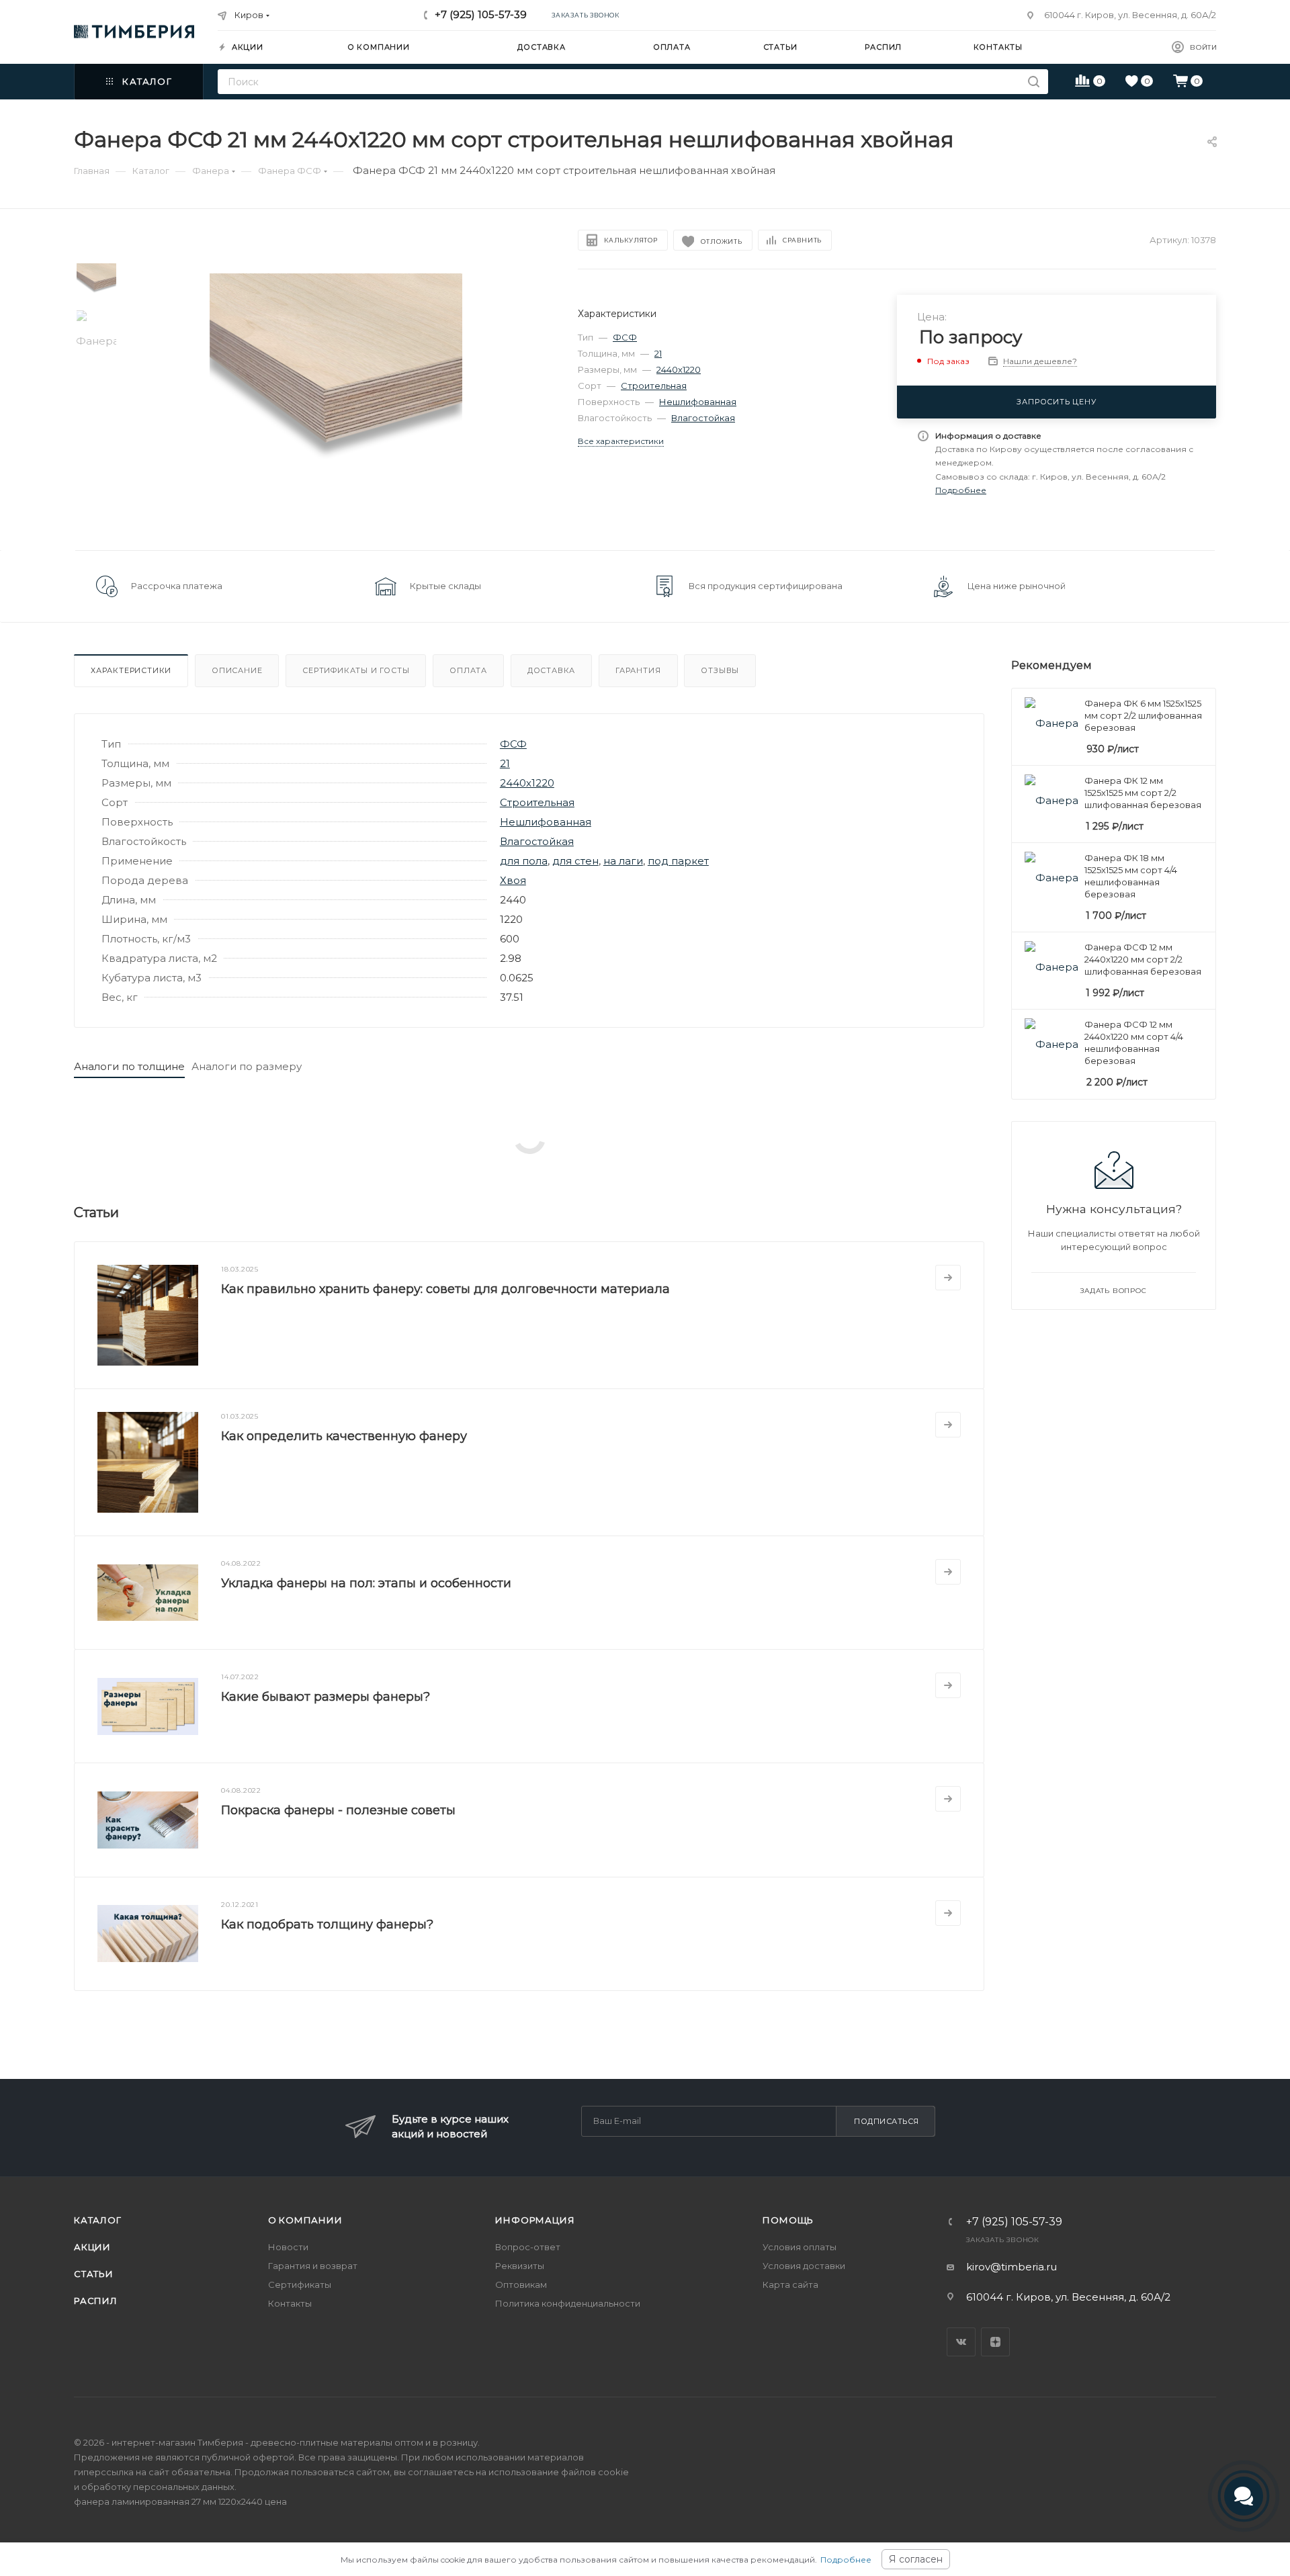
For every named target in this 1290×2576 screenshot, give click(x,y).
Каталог (98, 2220)
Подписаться (887, 2121)
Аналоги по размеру (247, 1066)
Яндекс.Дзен (995, 2342)
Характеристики (131, 670)
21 (658, 353)
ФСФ (625, 337)
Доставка (551, 670)
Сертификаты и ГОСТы (356, 670)
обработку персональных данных (158, 2487)
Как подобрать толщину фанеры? (327, 1924)
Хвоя (513, 880)
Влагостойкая (703, 418)
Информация (535, 2220)
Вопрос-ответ (528, 2247)
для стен (575, 861)
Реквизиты (520, 2266)
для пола (524, 861)
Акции (92, 2247)
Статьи (94, 2274)
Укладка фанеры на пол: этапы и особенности (366, 1583)
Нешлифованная (698, 402)
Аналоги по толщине (129, 1066)
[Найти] (1034, 82)
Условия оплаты (800, 2247)
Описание (237, 670)
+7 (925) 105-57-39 (481, 14)
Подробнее (846, 2560)
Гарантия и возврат (313, 2266)
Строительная (654, 386)
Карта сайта (790, 2284)
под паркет (678, 861)
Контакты (290, 2303)
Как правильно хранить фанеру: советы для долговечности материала (445, 1289)
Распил (96, 2301)
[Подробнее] (948, 1278)
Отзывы (720, 670)
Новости (288, 2247)
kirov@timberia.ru (1012, 2267)
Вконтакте (961, 2342)
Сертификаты (300, 2284)
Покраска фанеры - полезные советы (338, 1810)
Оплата (468, 670)
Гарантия (638, 670)
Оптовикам (521, 2284)
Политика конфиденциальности (568, 2303)
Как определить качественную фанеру (344, 1436)
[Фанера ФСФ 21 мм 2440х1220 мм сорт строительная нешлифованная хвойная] (336, 399)
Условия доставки (804, 2266)
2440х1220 (679, 369)
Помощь (788, 2220)
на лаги (623, 861)
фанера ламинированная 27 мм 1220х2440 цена (180, 2501)
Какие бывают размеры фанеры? (326, 1697)
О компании (305, 2220)
